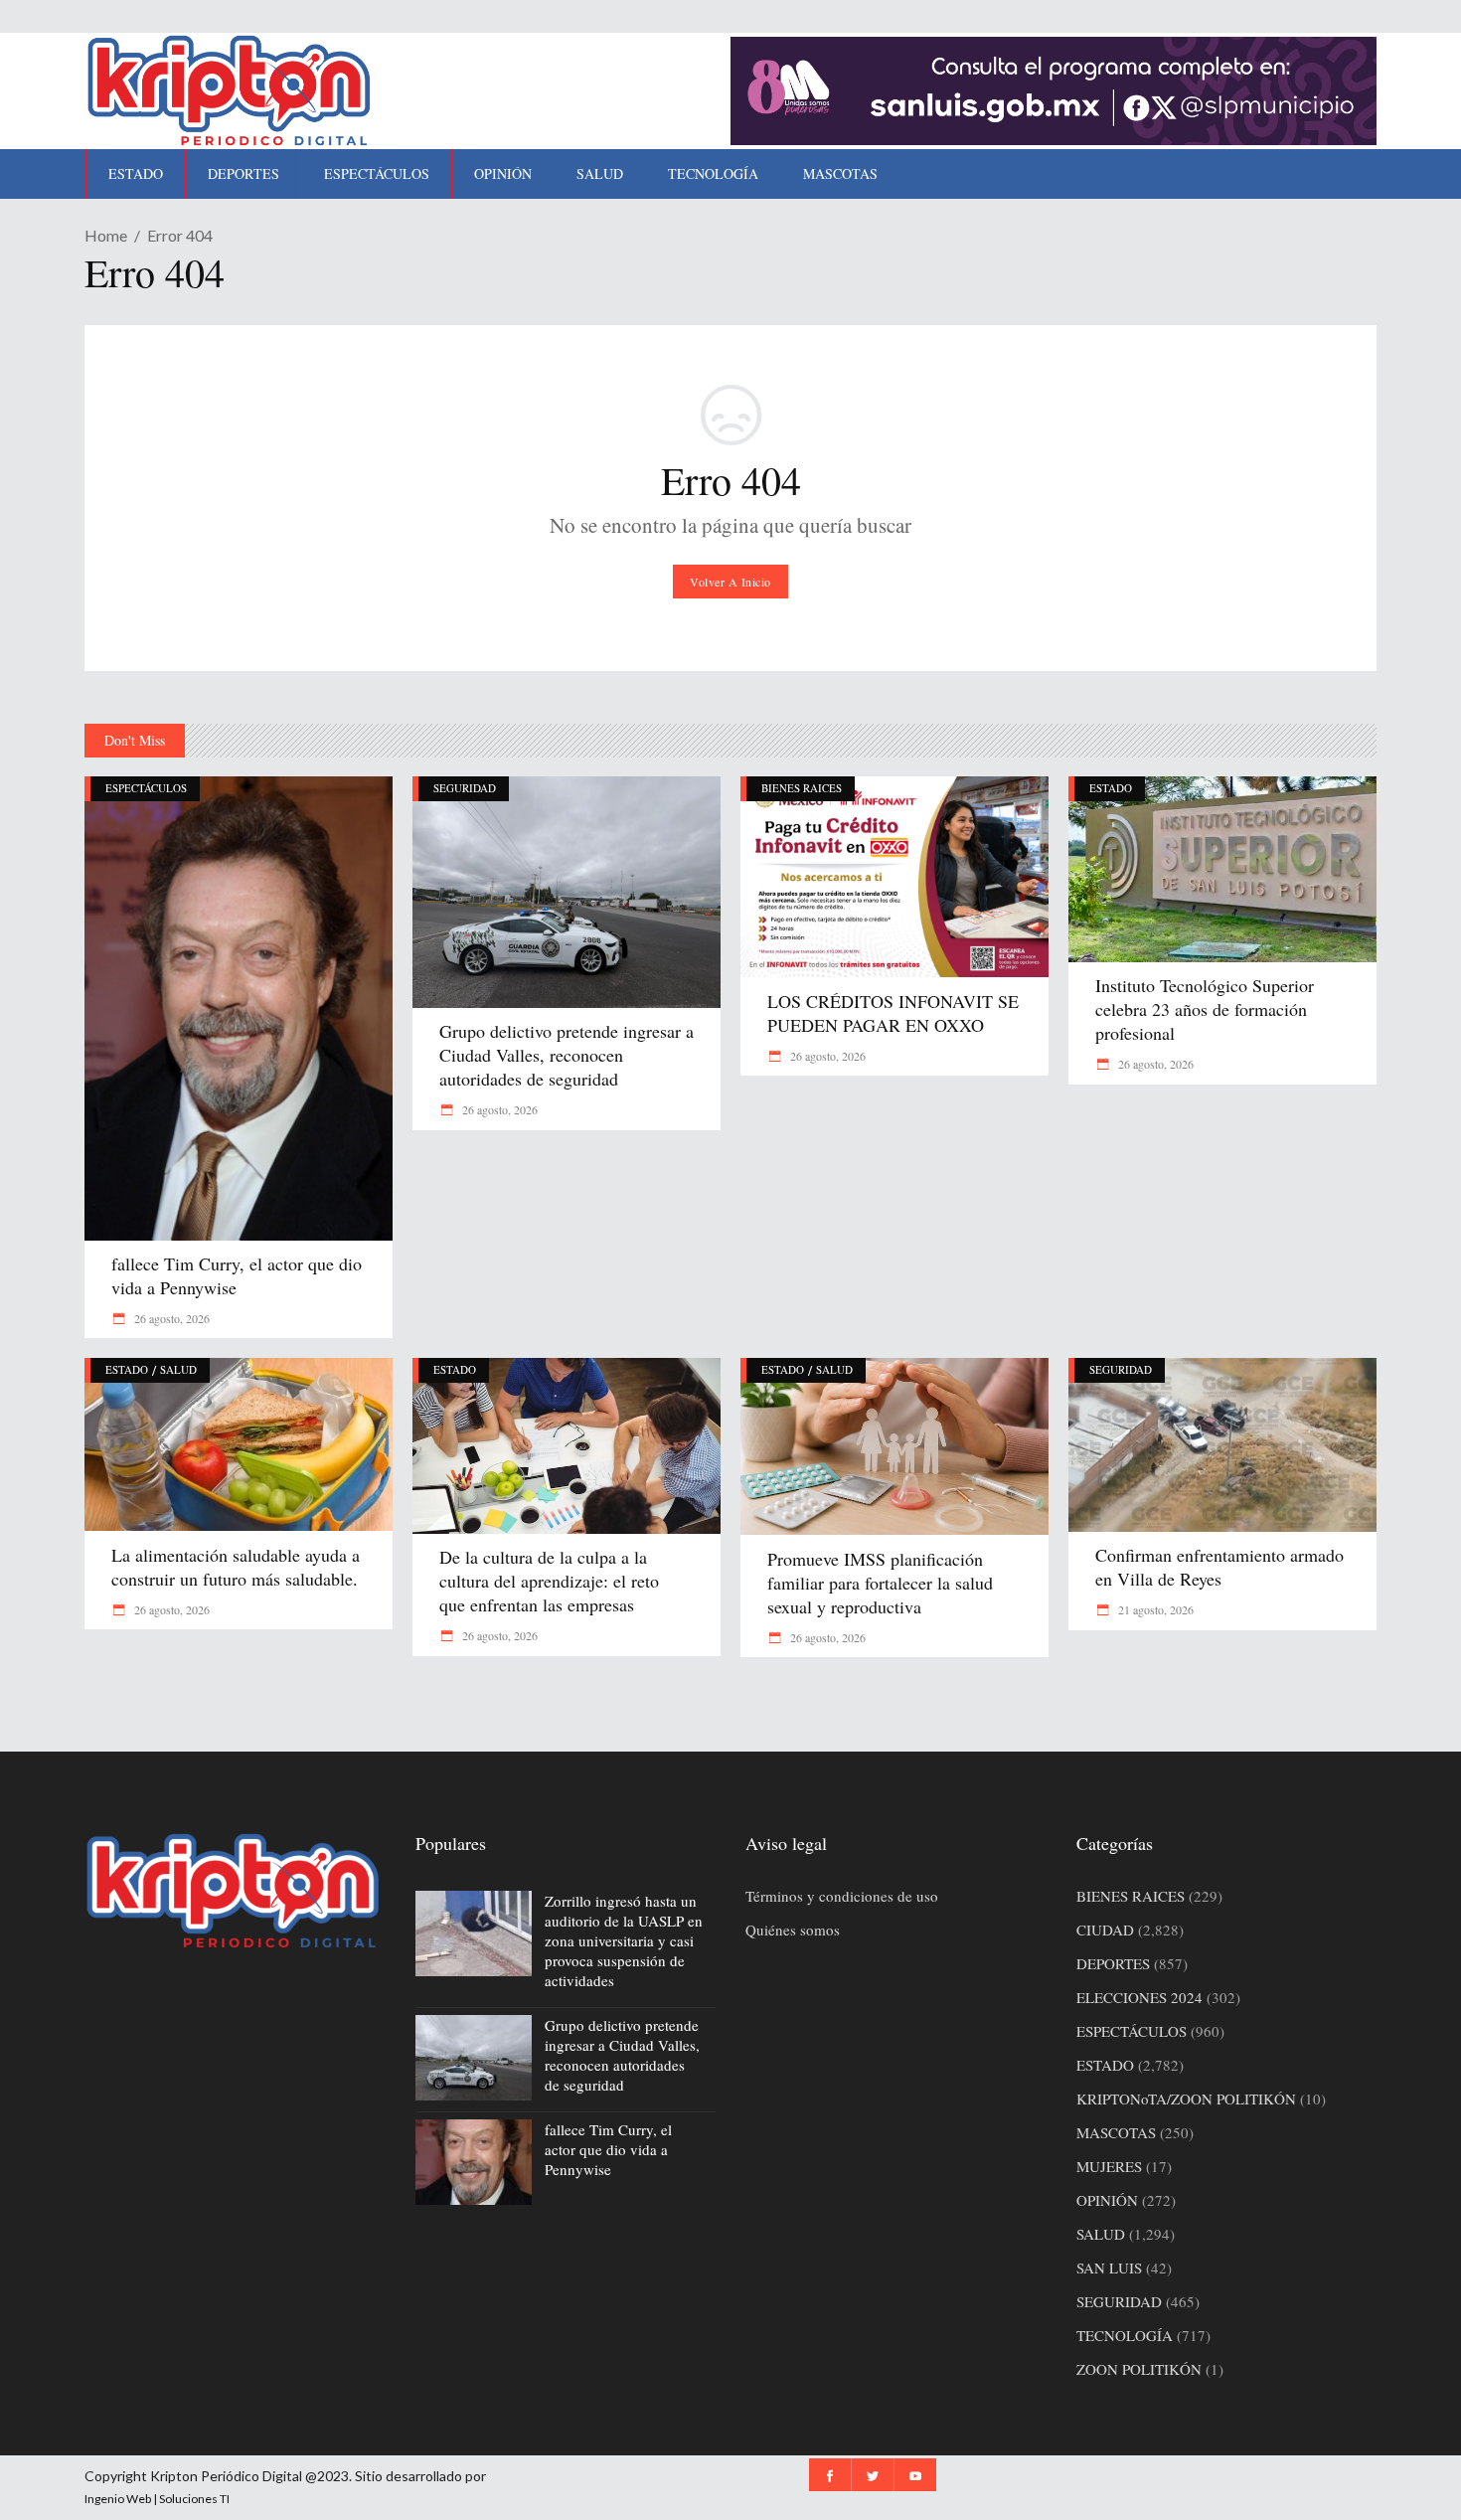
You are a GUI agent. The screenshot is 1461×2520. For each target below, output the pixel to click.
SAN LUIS (1109, 2268)
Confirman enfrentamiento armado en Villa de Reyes (1219, 1567)
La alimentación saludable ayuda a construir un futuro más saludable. (236, 1567)
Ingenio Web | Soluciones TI (157, 2499)
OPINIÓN (1107, 2200)
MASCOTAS (1116, 2132)
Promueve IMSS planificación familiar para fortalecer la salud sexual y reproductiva (880, 1583)
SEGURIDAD (465, 788)
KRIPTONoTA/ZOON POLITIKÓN (1186, 2099)
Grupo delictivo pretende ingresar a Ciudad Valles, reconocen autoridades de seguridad (567, 1055)
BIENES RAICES (802, 788)
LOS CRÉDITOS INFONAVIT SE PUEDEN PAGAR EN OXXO (893, 1013)
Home (106, 235)
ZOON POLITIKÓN (1139, 2369)
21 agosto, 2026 (1154, 1609)
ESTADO (1111, 788)
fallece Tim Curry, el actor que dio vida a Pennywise (237, 1275)
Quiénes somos (793, 1930)
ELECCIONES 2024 (1139, 1997)
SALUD (178, 1369)
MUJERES (1109, 2166)
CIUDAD (1105, 1930)
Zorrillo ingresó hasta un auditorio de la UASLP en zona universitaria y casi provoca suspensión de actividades (624, 1940)
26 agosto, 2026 (170, 1318)
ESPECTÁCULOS (146, 788)
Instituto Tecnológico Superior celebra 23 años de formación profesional (1205, 1009)
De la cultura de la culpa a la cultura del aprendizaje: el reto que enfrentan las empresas (552, 1581)
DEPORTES (1113, 1963)
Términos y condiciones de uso (842, 1896)
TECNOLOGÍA (1125, 2335)
